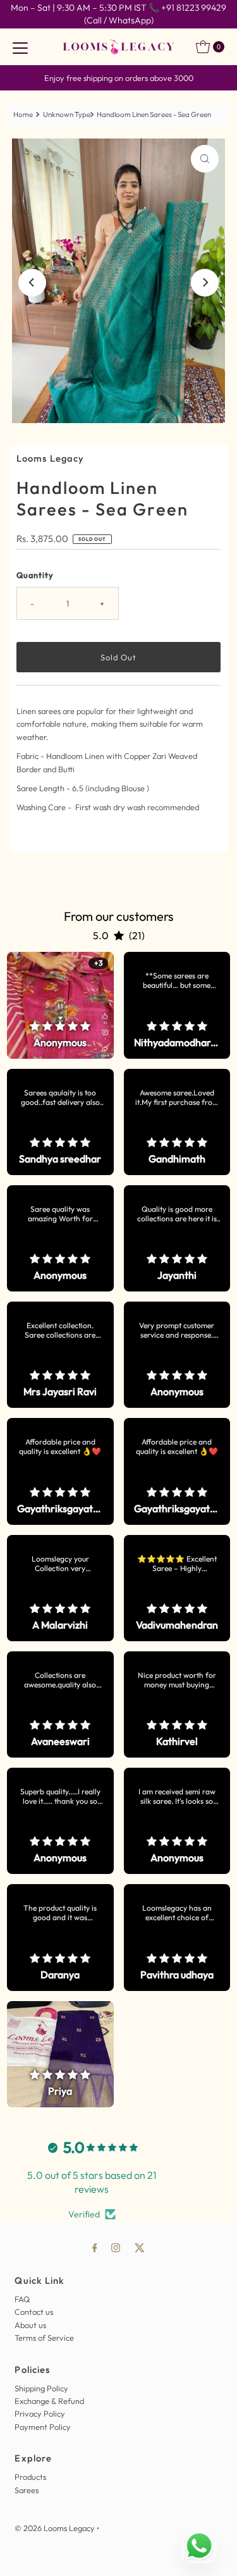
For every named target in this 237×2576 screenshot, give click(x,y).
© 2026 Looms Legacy (55, 2528)
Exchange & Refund (49, 2401)
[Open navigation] (20, 47)
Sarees (27, 2490)
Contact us (34, 2312)
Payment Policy (43, 2427)
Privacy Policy (40, 2413)
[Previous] (32, 283)
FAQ (22, 2299)
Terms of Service (44, 2338)
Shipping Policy (41, 2388)
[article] (60, 1005)
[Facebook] (95, 2247)
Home (23, 114)
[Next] (205, 283)
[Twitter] (140, 2247)
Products (30, 2477)
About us (30, 2325)
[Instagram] (116, 2247)
